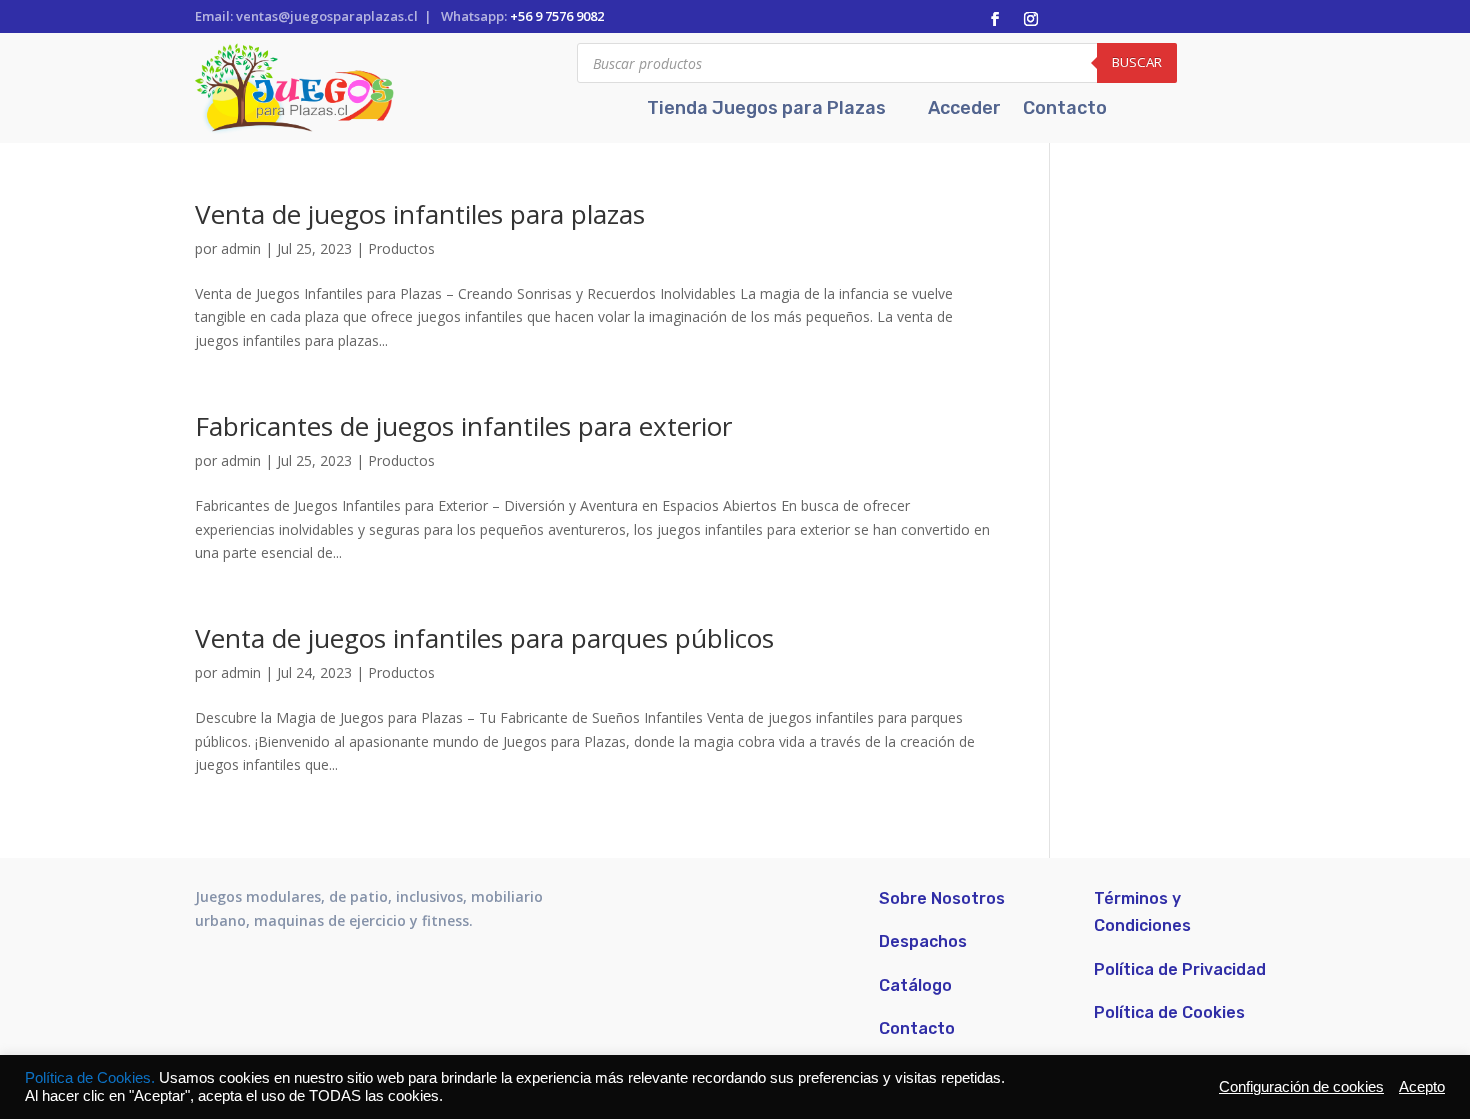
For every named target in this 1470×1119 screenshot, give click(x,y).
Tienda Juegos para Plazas (766, 110)
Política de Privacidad (1180, 969)
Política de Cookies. (92, 1078)
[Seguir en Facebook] (995, 19)
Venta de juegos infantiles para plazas (420, 214)
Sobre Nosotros (942, 898)
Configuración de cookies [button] (1301, 1087)
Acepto (1422, 1087)
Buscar (1137, 62)
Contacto (1065, 110)
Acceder (964, 110)
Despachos (923, 941)
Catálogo (915, 985)
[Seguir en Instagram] (1031, 19)
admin (241, 248)
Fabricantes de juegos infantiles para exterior (463, 426)
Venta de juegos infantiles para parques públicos (484, 638)
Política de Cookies (1169, 1012)
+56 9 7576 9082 (557, 16)
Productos (401, 248)
